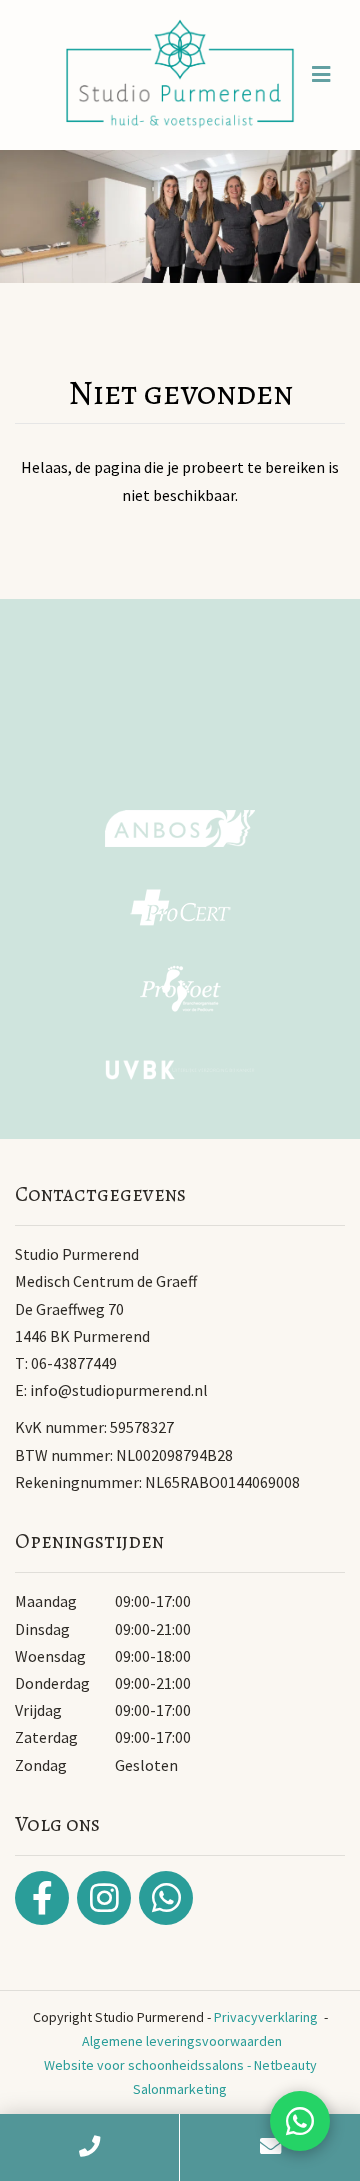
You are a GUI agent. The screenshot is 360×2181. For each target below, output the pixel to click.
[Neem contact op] (300, 2121)
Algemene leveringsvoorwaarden (182, 2041)
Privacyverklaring (266, 2017)
